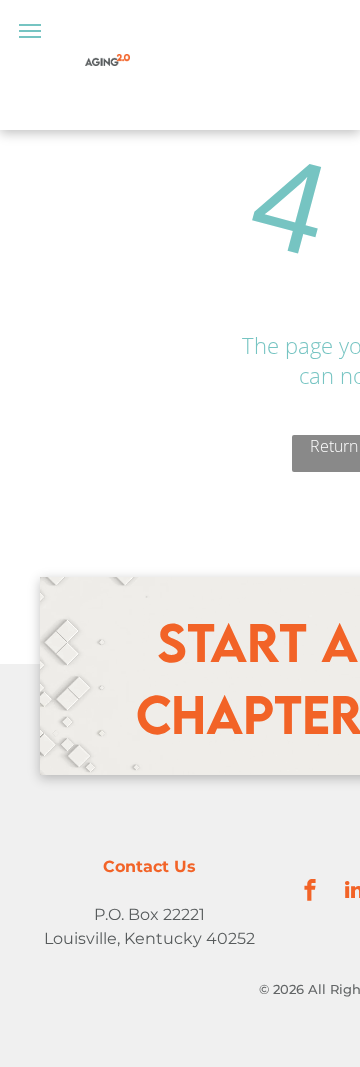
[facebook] (310, 892)
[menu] (30, 31)
